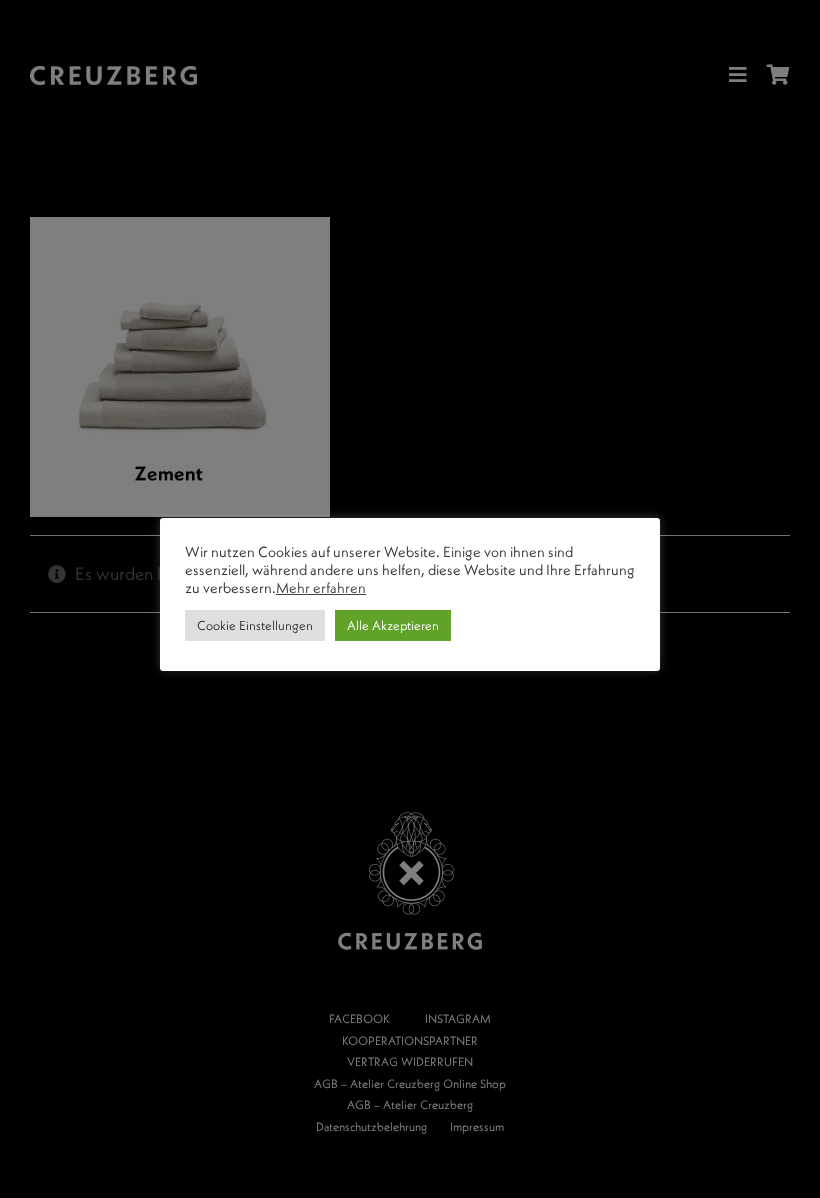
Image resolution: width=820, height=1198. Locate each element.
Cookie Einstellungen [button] (255, 625)
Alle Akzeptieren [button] (393, 625)
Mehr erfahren (321, 588)
